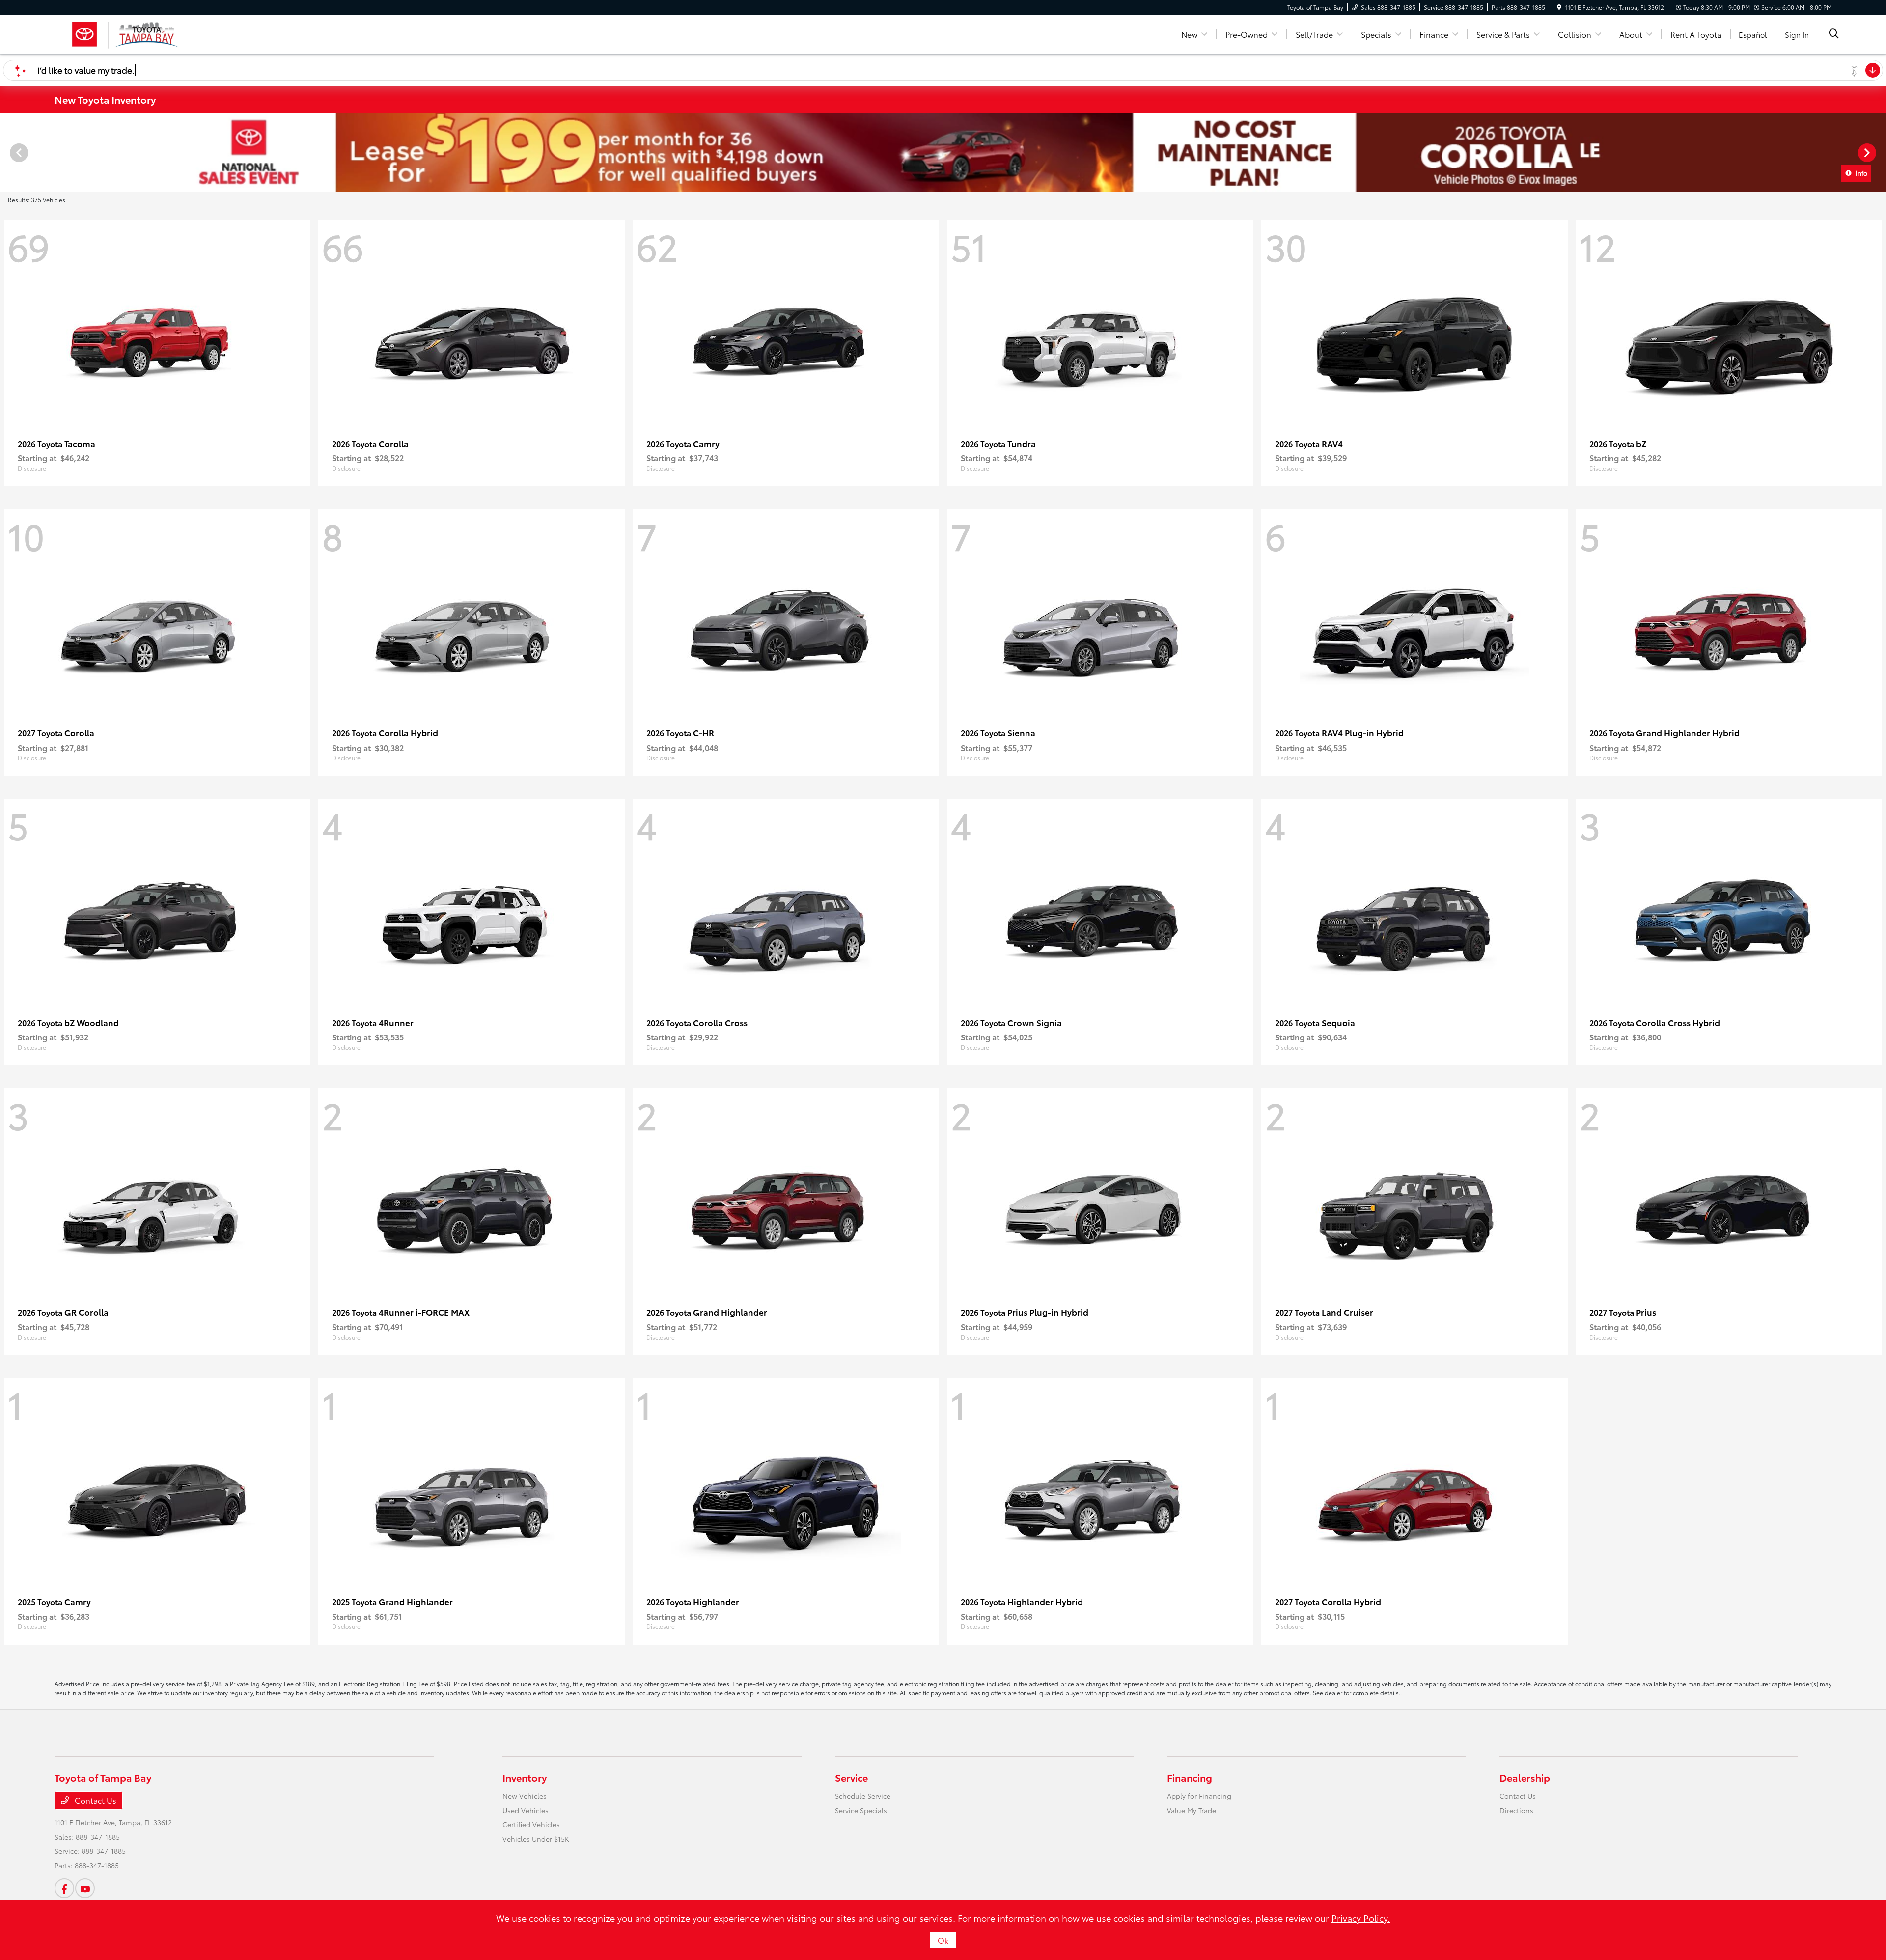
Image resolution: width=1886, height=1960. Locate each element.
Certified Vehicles (531, 1824)
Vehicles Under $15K (536, 1839)
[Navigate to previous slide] (7, 152)
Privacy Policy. (1361, 1918)
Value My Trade (1192, 1810)
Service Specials (861, 1810)
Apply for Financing (1199, 1796)
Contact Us (95, 1800)
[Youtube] (85, 1888)
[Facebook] (64, 1888)
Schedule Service (863, 1796)
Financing (1190, 1777)
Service (851, 1777)
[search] (1834, 34)
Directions (1516, 1810)
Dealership (1525, 1777)
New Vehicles (525, 1796)
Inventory (525, 1777)
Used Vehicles (526, 1810)
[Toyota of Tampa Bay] (125, 33)
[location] (1559, 7)
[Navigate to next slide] (1879, 152)
